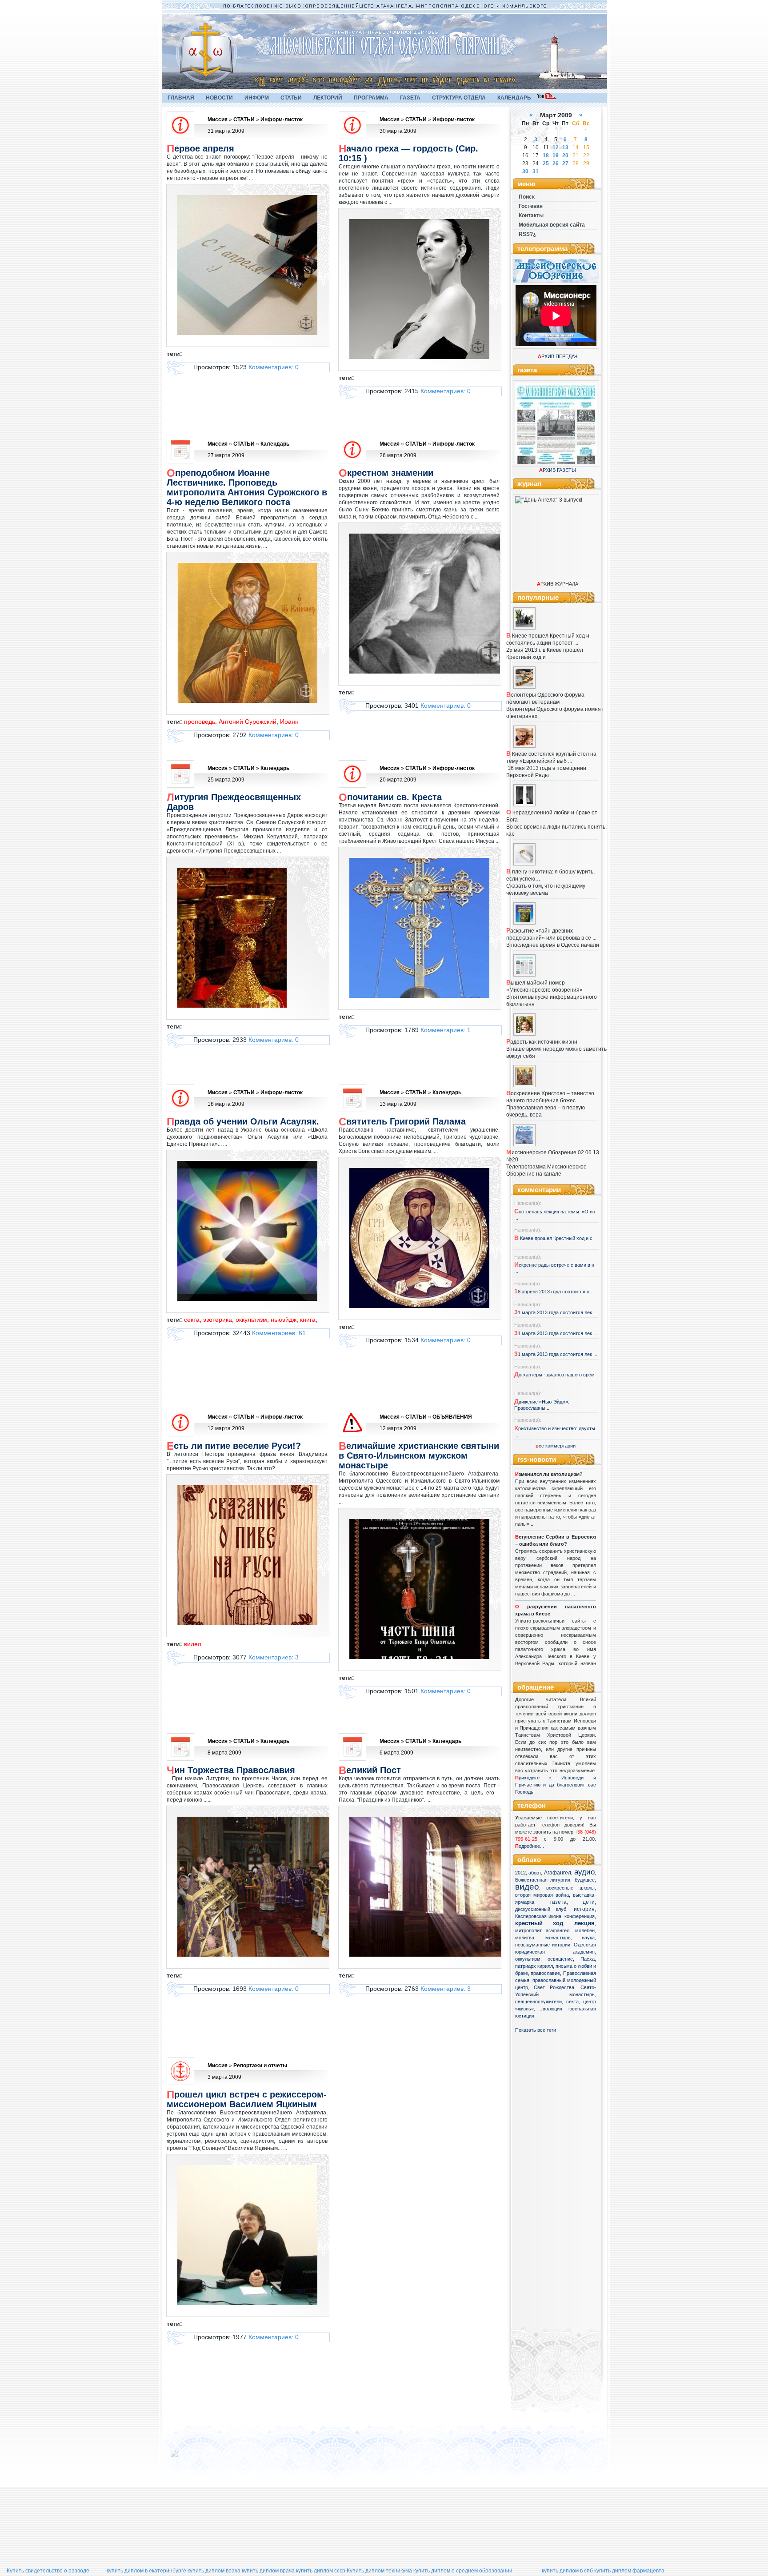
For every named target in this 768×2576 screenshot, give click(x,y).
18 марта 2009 (226, 1104)
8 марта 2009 (224, 1753)
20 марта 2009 (398, 780)
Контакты (531, 215)
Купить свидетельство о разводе (48, 2571)
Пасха (588, 1959)
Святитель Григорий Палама (402, 1121)
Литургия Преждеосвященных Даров (234, 802)
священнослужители (538, 2002)
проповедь (200, 722)
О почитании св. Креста (390, 797)
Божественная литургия (543, 1880)
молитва (525, 1938)
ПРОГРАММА (371, 98)
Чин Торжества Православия (231, 1770)
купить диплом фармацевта (629, 2571)
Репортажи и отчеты (260, 2066)
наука (588, 1938)
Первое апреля (200, 148)
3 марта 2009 (224, 2077)
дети (589, 1902)
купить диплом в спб (567, 2571)
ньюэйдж (284, 1320)
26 (556, 163)
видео (527, 1887)
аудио (584, 1872)
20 (565, 156)
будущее (585, 1880)
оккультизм (528, 1959)
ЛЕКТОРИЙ (328, 98)
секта (572, 2002)
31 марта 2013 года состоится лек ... (556, 1312)
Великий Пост (370, 1770)
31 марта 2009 (226, 131)
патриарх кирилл (534, 1966)
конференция (580, 1916)
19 (556, 156)
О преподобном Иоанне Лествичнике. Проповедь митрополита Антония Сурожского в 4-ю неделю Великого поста (247, 487)
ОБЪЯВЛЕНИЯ (452, 1417)
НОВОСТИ (219, 98)
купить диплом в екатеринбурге (146, 2571)
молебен (585, 1930)
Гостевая (531, 206)
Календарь (275, 444)
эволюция (551, 2009)
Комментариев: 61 (279, 1333)
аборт (535, 1873)
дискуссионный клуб (541, 1909)
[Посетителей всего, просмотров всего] (190, 2457)
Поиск (527, 197)
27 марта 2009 (226, 455)
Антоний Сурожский (248, 722)
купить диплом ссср (321, 2571)
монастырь (558, 1938)
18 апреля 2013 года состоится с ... (554, 1292)
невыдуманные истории (543, 1945)
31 (536, 171)
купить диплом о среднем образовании (463, 2571)
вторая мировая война (542, 1895)
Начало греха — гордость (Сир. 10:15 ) (408, 153)
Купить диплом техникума (379, 2571)
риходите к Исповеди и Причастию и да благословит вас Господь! (556, 1785)
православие (545, 1973)
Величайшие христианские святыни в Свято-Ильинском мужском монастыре (419, 1455)
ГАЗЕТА (410, 98)
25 (546, 163)
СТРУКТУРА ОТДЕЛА (459, 98)
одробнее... (531, 1846)
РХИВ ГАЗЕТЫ (558, 470)
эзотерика (218, 1320)
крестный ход (539, 1923)
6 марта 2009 (396, 1753)
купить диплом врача (214, 2571)
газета (558, 1902)
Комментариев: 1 (446, 1030)
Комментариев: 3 (274, 1657)
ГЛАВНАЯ (181, 98)
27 (565, 163)
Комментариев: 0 (274, 367)
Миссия (218, 120)
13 (565, 148)
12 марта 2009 (226, 1428)
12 (556, 148)
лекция (584, 1923)
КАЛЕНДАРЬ (514, 98)
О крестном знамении (386, 473)
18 (546, 156)
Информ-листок (282, 120)
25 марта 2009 (226, 780)
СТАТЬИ (291, 98)
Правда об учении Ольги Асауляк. (243, 1121)
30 (525, 171)
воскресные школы (570, 1888)
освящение (560, 1959)
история (584, 1909)
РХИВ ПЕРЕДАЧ (558, 356)
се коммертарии (556, 1446)
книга (308, 1320)
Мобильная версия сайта (552, 225)
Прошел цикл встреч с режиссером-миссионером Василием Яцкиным (247, 2099)
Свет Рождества (554, 1987)
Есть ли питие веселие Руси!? (234, 1446)
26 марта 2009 (398, 455)
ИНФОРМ (257, 98)
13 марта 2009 (398, 1104)
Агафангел (558, 1873)
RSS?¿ (527, 234)
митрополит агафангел (542, 1930)
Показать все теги (536, 2030)
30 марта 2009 (398, 131)
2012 (520, 1873)
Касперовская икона (538, 1916)
